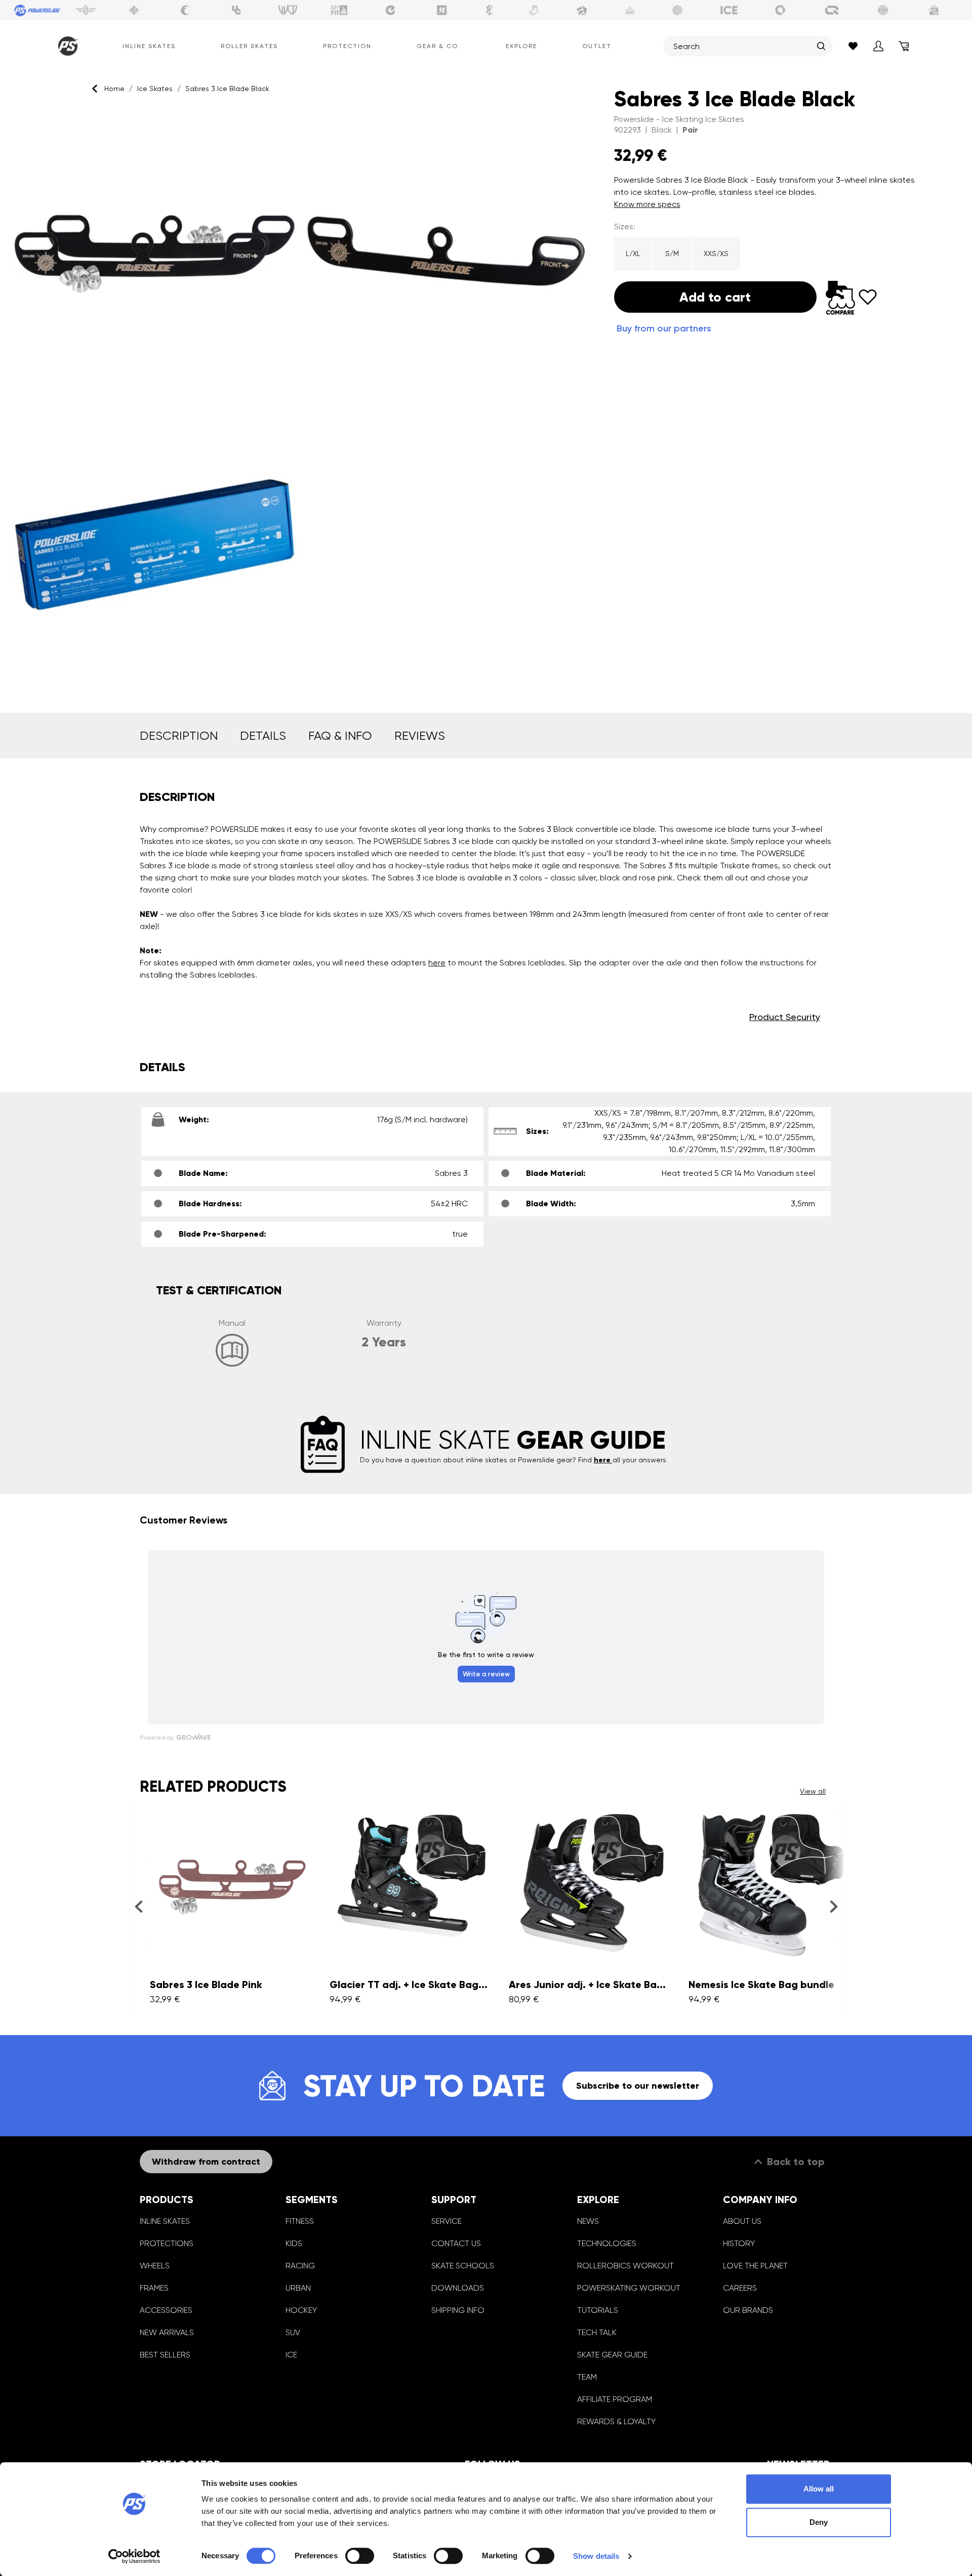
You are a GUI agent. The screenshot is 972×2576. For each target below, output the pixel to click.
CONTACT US (456, 2243)
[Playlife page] (490, 10)
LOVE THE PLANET (755, 2266)
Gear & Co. (438, 46)
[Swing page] (86, 10)
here (437, 963)
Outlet (597, 46)
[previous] (138, 1907)
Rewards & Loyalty (616, 2421)
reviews (420, 736)
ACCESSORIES (166, 2310)
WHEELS (155, 2266)
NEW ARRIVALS (167, 2332)
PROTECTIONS (167, 2243)
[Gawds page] (781, 10)
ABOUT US (742, 2221)
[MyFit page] (339, 10)
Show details (596, 2556)
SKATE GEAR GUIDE (612, 2355)
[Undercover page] (236, 10)
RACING (300, 2266)
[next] (834, 1907)
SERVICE (447, 2221)
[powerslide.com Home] (66, 46)
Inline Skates (149, 46)
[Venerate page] (630, 10)
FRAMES (154, 2288)
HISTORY (739, 2243)
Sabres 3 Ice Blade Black (227, 89)
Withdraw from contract (206, 2162)
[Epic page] (582, 10)
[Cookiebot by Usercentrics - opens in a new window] (134, 2556)
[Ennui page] (390, 10)
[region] (301, 399)
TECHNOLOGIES (607, 2243)
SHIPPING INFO (458, 2310)
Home (114, 89)
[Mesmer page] (883, 10)
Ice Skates (155, 89)
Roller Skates (249, 46)
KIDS (294, 2243)
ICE (291, 2355)
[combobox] (743, 46)
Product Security (785, 1017)
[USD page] (134, 10)
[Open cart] (904, 46)
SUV (293, 2332)
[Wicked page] (288, 10)
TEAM (587, 2377)
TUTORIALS (598, 2310)
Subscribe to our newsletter (638, 2086)
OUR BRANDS (748, 2310)
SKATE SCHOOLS (463, 2266)
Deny (819, 2522)
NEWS (588, 2221)
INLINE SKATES (165, 2221)
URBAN (298, 2288)
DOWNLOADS (458, 2288)
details (263, 736)
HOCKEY (301, 2310)
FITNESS (300, 2221)
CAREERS (740, 2288)
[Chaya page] (185, 10)
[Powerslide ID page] (678, 10)
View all (813, 1791)
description (179, 736)
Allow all (819, 2489)
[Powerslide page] (38, 10)
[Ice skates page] (729, 10)
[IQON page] (832, 10)
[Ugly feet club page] (534, 10)
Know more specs (647, 204)
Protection (347, 46)
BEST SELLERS (165, 2355)
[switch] (360, 2556)
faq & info (340, 736)
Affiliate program (615, 2399)
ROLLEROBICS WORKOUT (625, 2266)
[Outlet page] (935, 10)
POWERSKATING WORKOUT (629, 2288)
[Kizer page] (442, 10)
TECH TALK (597, 2332)
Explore (521, 46)
